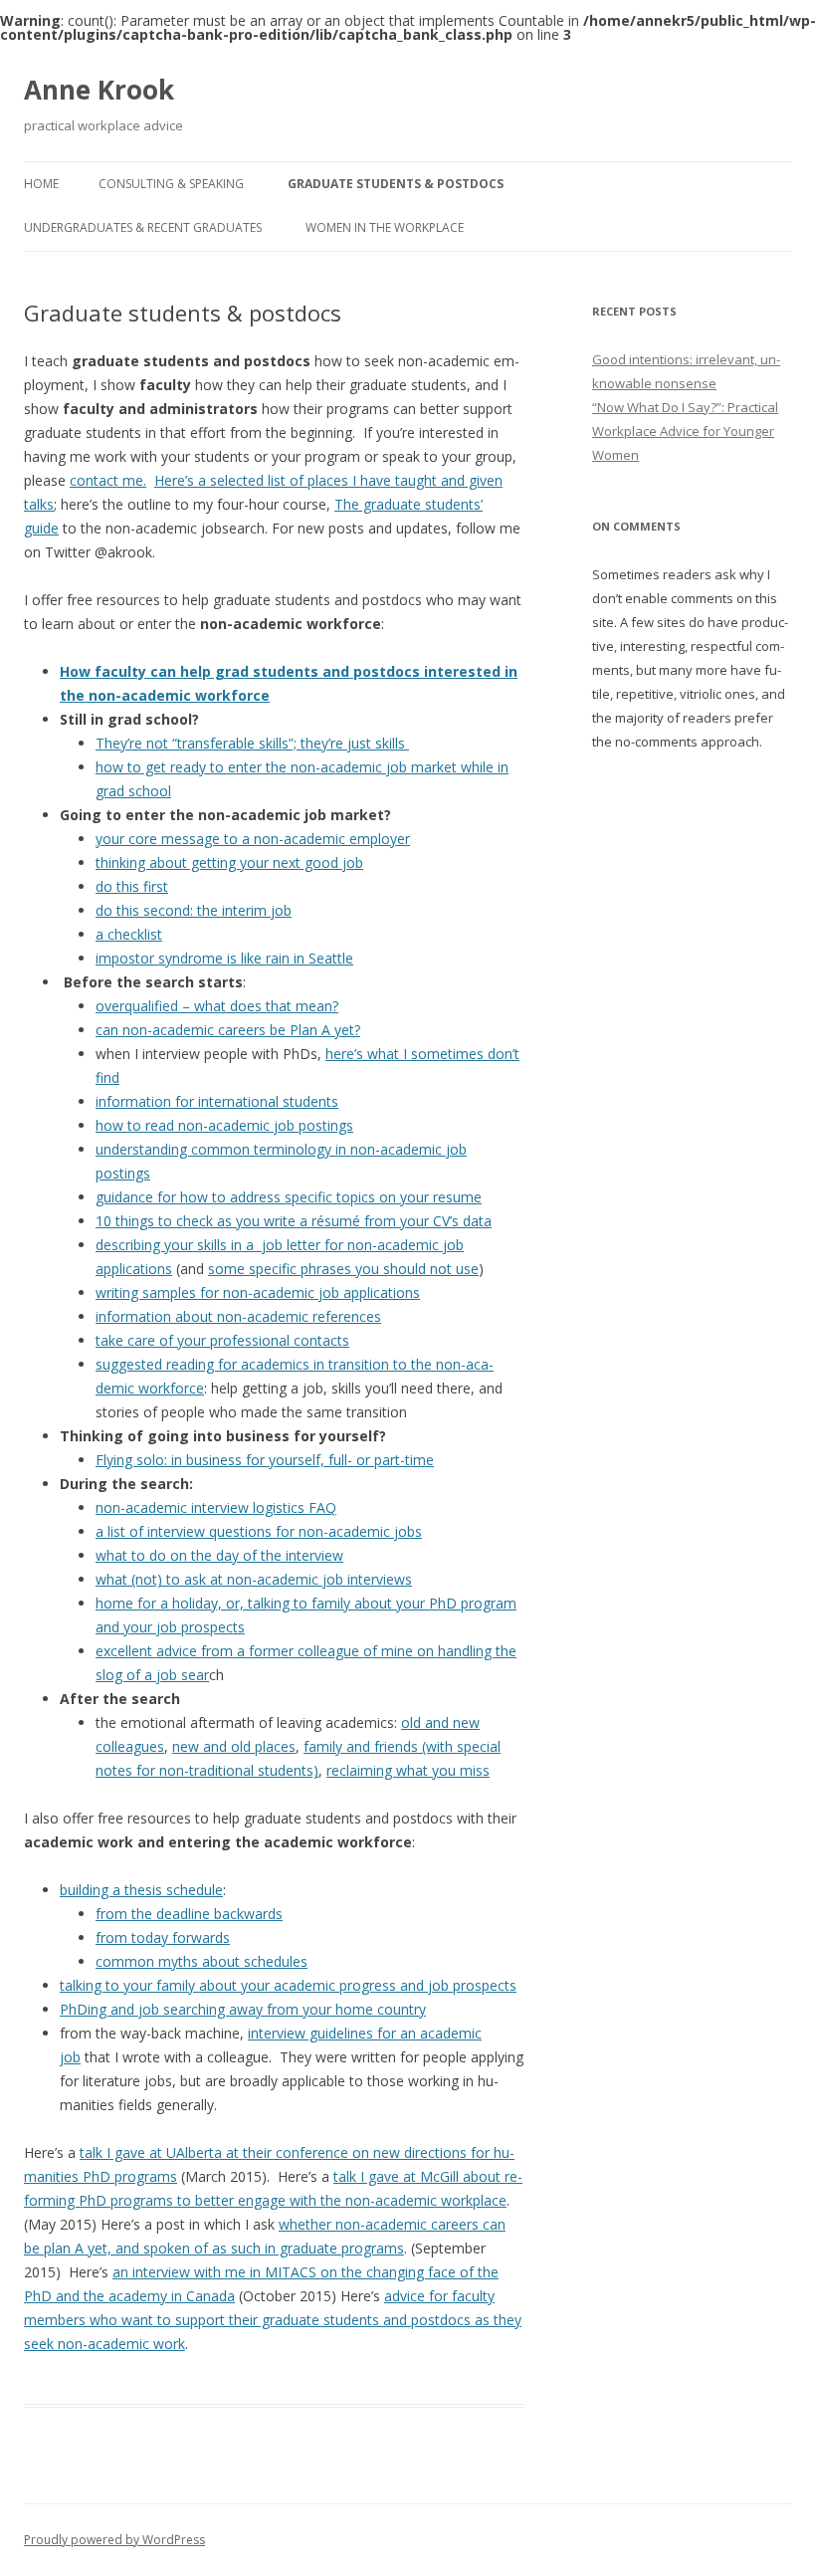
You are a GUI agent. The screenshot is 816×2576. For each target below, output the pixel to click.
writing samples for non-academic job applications (258, 1292)
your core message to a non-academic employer (253, 839)
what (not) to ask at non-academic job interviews (254, 1579)
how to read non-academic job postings (224, 1125)
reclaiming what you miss (408, 1770)
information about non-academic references (238, 1316)
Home (41, 184)
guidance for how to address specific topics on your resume (289, 1197)
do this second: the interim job (194, 910)
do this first (132, 886)
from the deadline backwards (189, 1914)
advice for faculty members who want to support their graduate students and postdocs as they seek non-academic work (273, 2320)
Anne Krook (99, 90)
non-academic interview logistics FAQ (216, 1507)
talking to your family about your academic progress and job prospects (288, 1985)
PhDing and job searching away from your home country (243, 2009)
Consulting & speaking (171, 184)
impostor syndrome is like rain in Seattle (224, 958)
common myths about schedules (202, 1961)
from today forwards (163, 1937)
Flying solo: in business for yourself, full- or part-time (265, 1460)
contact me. (108, 480)
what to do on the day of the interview (219, 1555)
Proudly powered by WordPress (114, 2540)
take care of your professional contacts (222, 1340)
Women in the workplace (385, 227)
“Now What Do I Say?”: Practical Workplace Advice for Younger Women (685, 431)
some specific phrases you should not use (343, 1269)
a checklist (129, 934)
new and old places (234, 1746)
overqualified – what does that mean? (217, 1006)
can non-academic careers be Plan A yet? (228, 1030)
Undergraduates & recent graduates (143, 227)
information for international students (217, 1101)
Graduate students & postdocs (396, 184)
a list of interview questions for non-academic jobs (259, 1531)
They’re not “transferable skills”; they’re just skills (252, 743)
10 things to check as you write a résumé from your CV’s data (294, 1221)
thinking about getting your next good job (229, 862)
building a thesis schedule (141, 1890)
